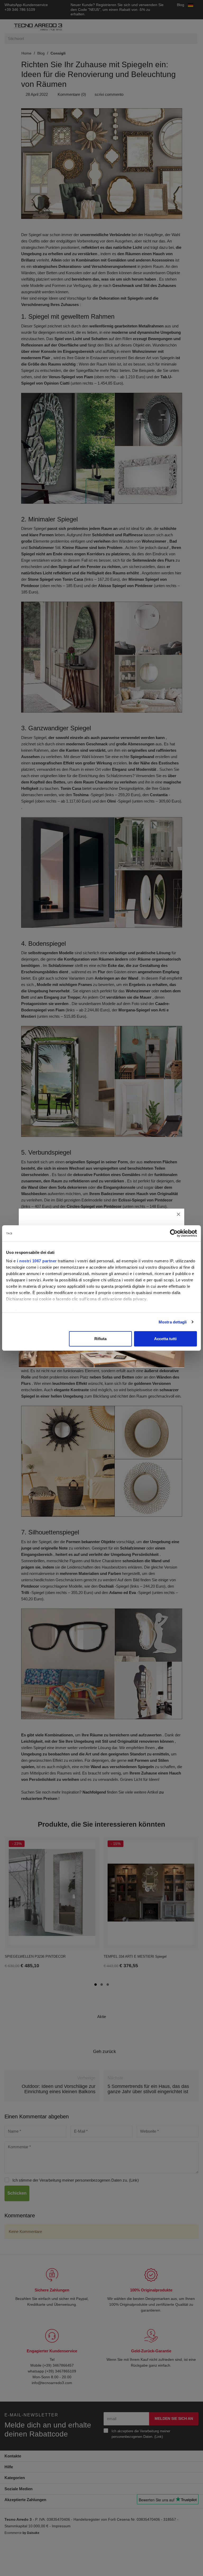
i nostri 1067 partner (37, 1261)
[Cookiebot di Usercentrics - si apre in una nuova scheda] (174, 1233)
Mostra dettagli (173, 1322)
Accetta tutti (165, 1339)
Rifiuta (100, 1339)
